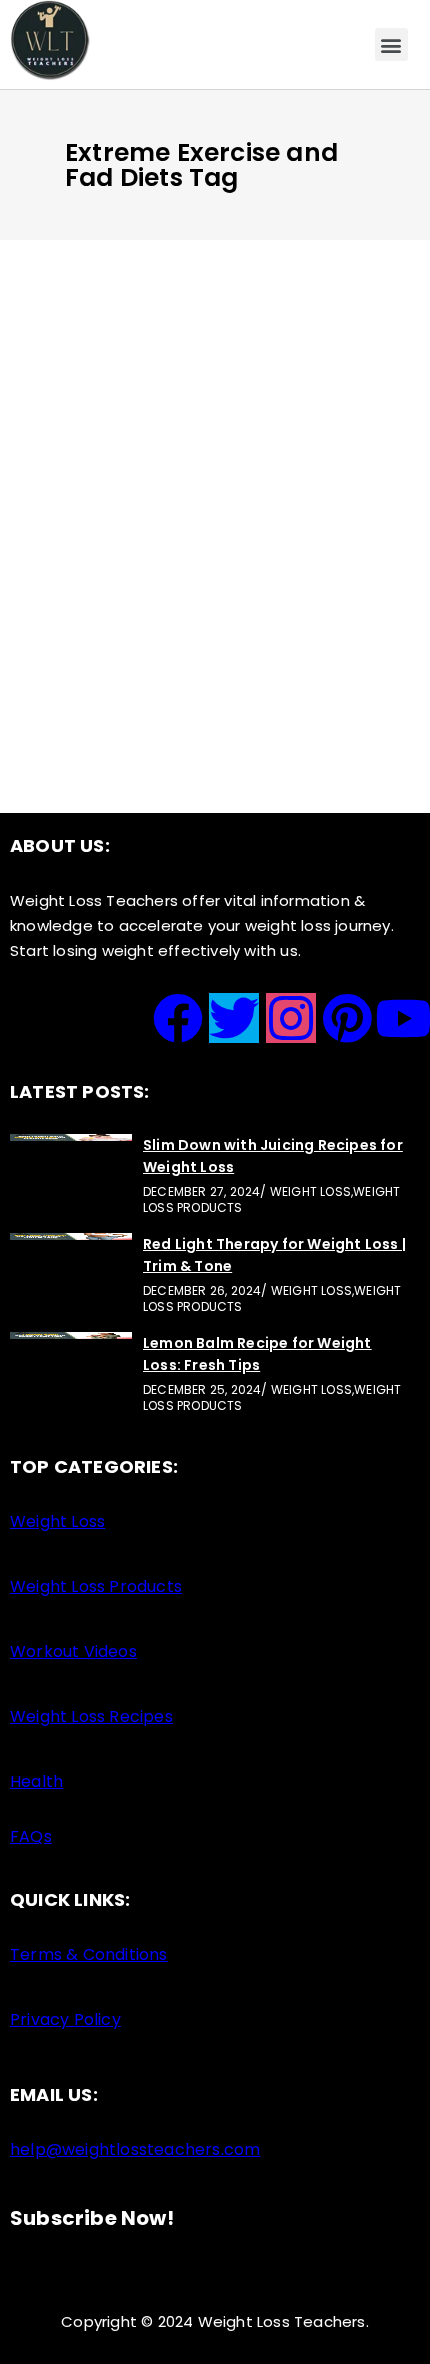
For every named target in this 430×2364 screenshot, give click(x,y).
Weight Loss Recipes (91, 1716)
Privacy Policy (65, 2019)
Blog (177, 426)
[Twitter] (234, 1018)
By (122, 482)
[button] (391, 44)
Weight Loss (57, 1521)
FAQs (31, 1836)
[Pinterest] (347, 1018)
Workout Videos (73, 1651)
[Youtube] (404, 1018)
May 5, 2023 (104, 426)
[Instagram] (291, 1018)
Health (36, 1781)
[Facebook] (178, 1018)
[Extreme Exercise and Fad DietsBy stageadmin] (215, 404)
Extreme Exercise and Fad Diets (207, 454)
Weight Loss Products (96, 1586)
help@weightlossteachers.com (135, 2149)
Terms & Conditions (89, 1954)
